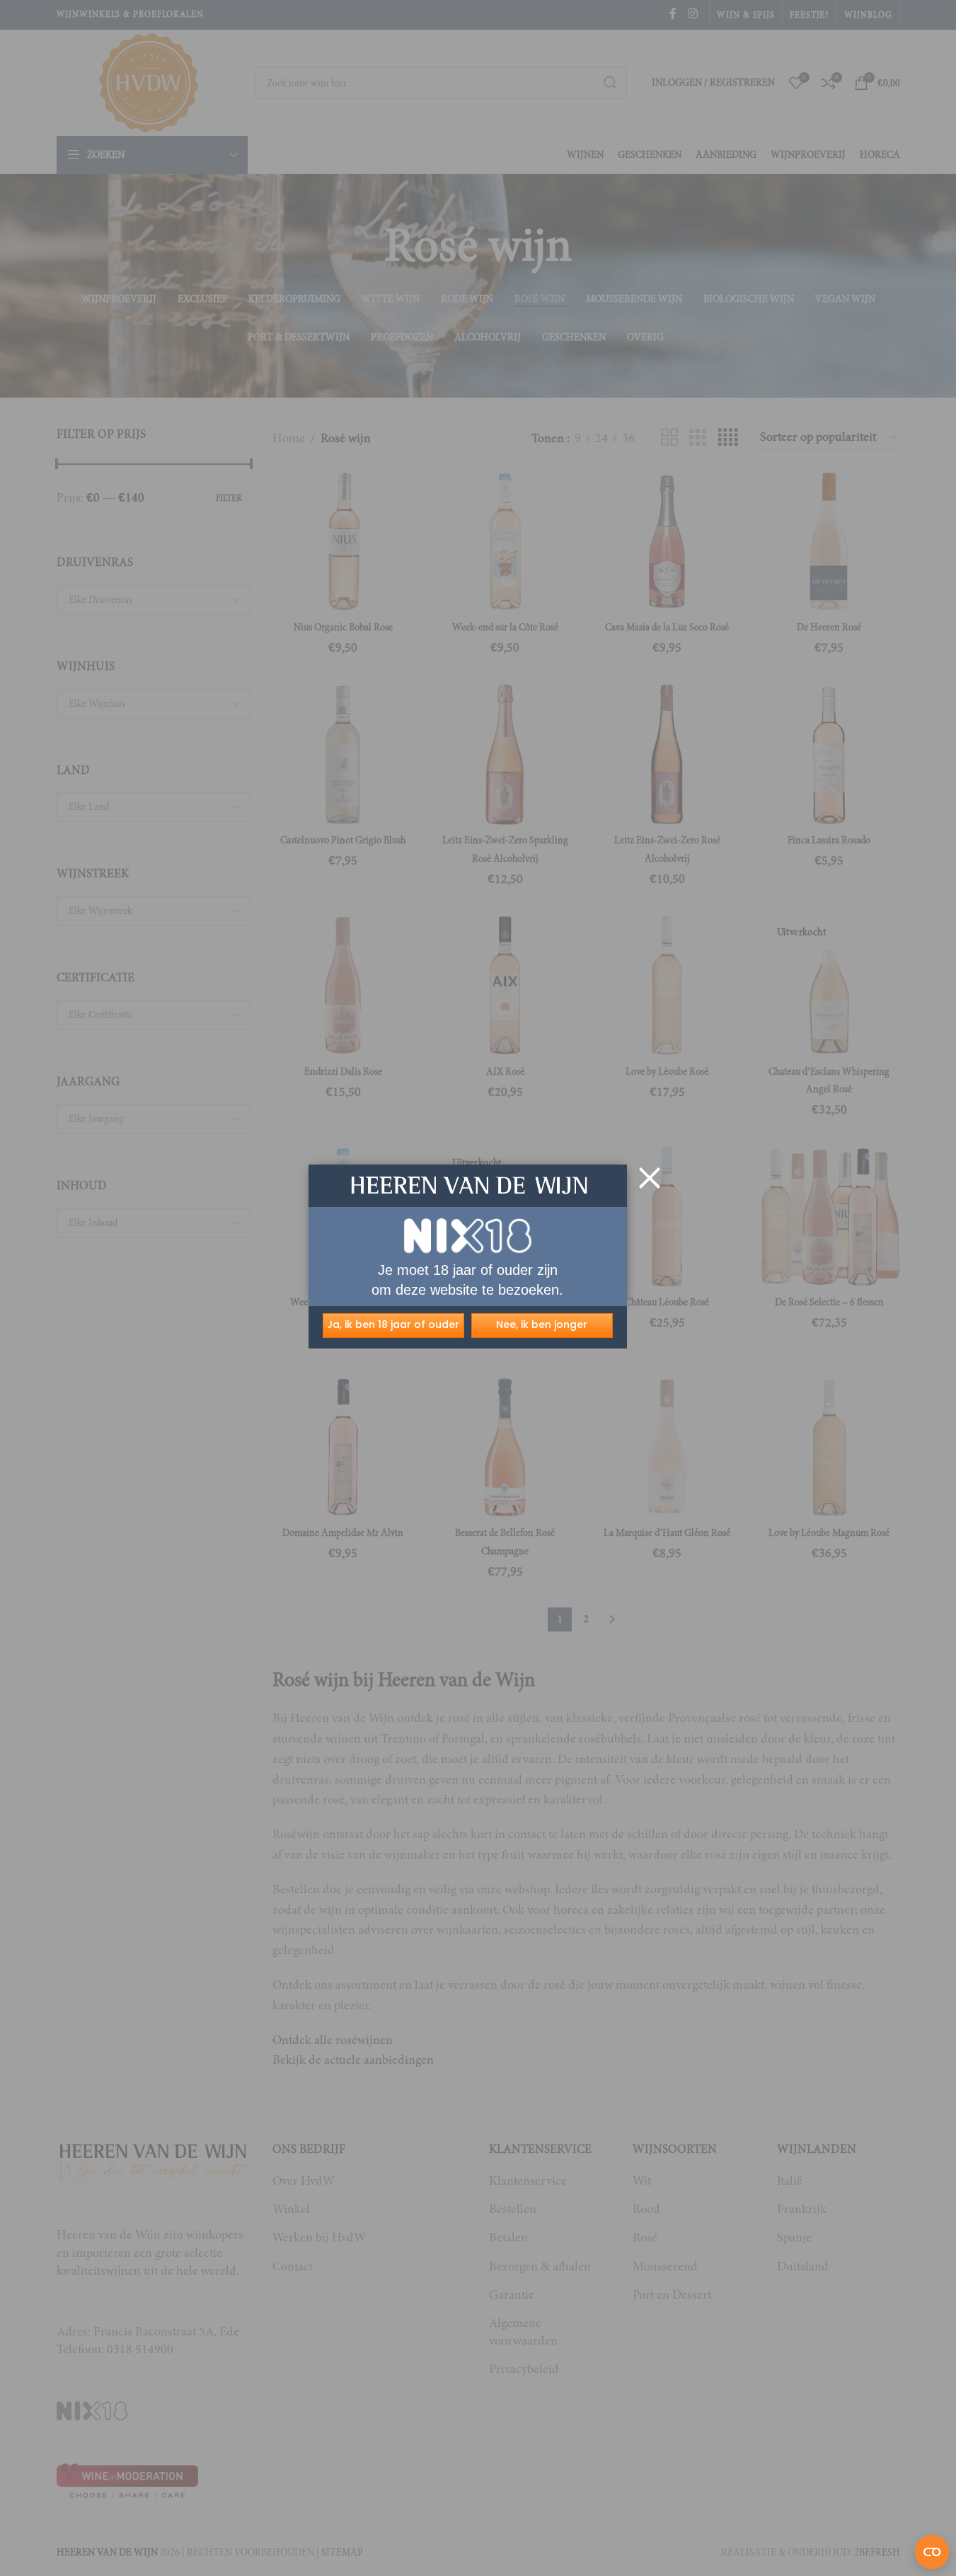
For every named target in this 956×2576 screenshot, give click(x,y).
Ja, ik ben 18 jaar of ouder (393, 1324)
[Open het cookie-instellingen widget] (932, 2552)
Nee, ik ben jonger (542, 1324)
